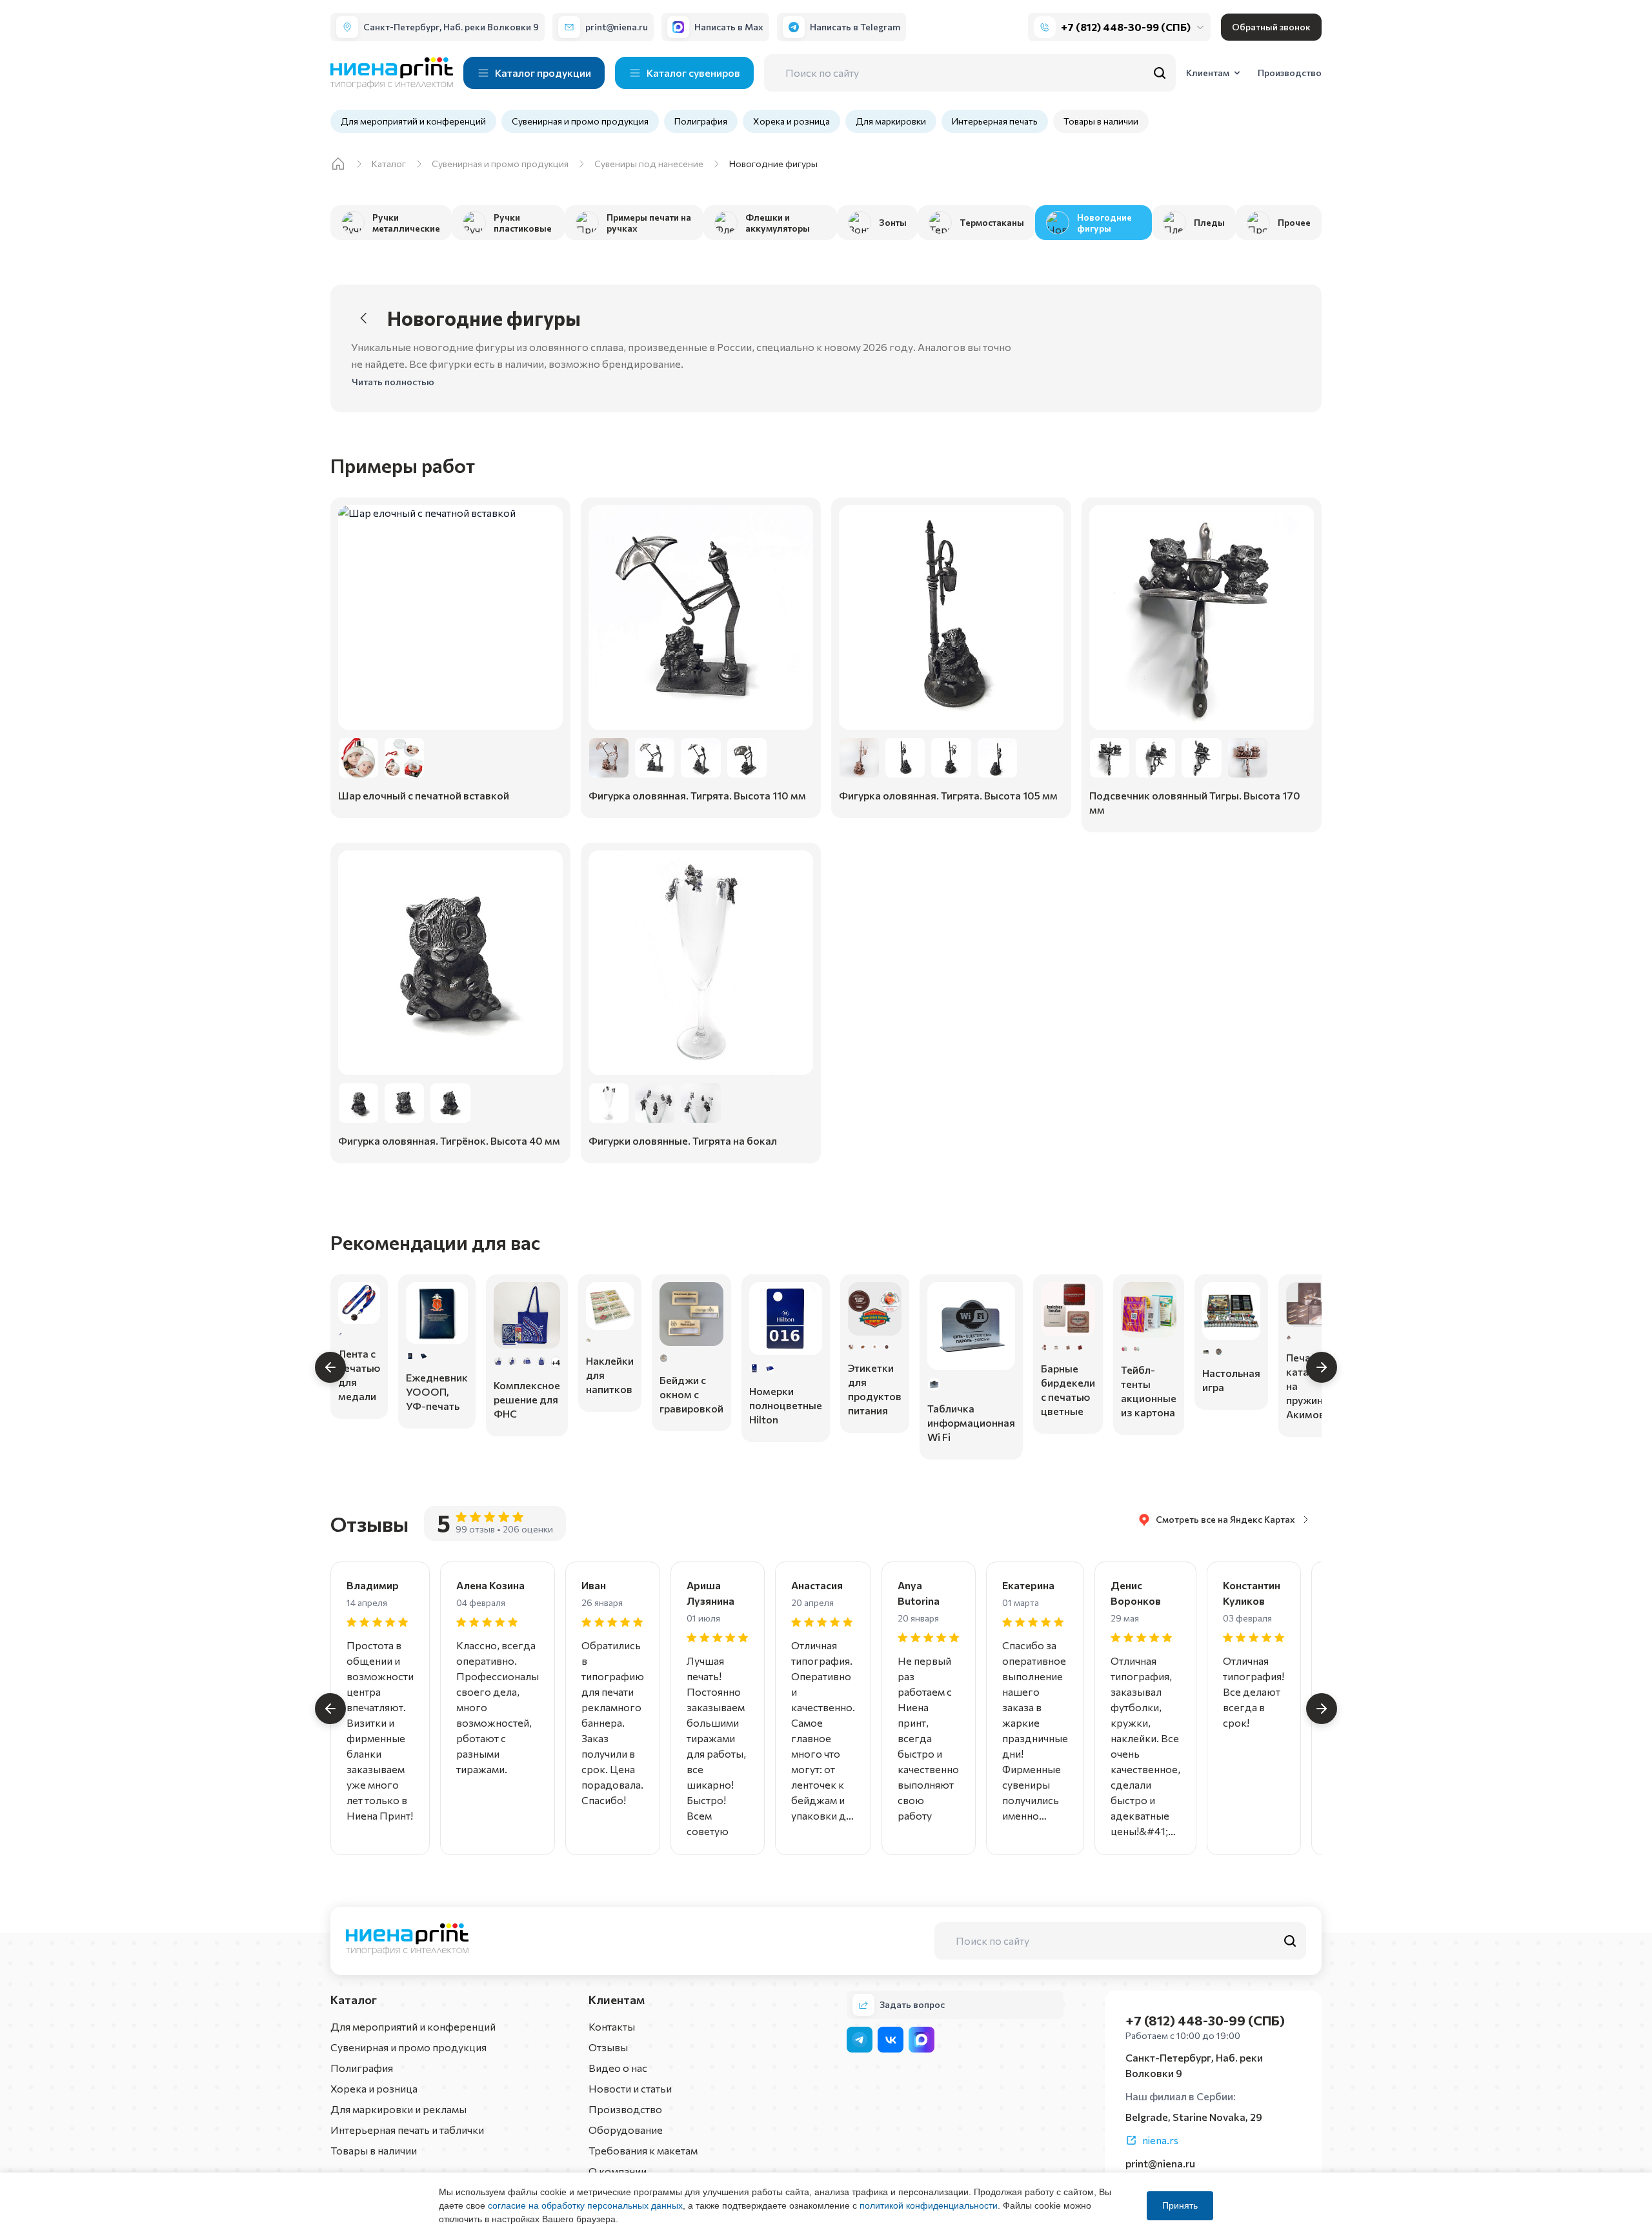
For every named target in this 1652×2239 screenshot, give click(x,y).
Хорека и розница (791, 121)
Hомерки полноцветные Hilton (786, 1405)
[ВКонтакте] (891, 2040)
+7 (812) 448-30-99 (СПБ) (1126, 27)
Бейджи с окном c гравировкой (691, 1394)
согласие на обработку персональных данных (585, 2205)
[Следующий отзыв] (1322, 1709)
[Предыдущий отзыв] (330, 1709)
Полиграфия (701, 121)
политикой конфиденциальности (929, 2205)
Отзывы (608, 2047)
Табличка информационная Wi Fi (971, 1422)
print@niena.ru (1160, 2163)
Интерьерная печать (995, 121)
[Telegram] (860, 2040)
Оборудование (626, 2130)
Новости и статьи (630, 2088)
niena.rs (1160, 2140)
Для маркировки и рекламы (398, 2109)
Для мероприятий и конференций (413, 121)
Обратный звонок (1271, 27)
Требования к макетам (643, 2150)
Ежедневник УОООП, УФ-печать (437, 1391)
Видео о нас (618, 2068)
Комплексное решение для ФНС (527, 1399)
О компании (618, 2171)
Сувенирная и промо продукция (580, 121)
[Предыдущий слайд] (330, 1367)
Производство (625, 2109)
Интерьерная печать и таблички (407, 2130)
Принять (1180, 2205)
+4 (556, 1362)
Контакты (612, 2026)
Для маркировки (891, 121)
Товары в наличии (1101, 121)
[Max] (922, 2040)
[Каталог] (338, 164)
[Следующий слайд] (1322, 1367)
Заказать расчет (450, 797)
